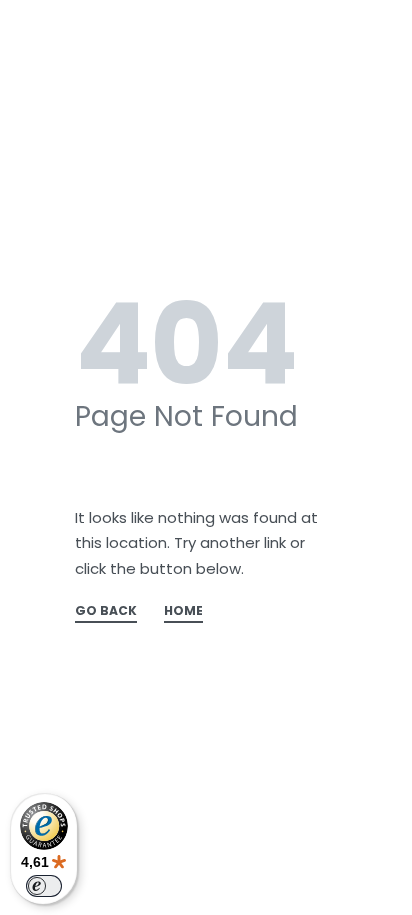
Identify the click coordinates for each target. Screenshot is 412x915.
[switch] (44, 886)
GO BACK (106, 612)
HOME (183, 612)
